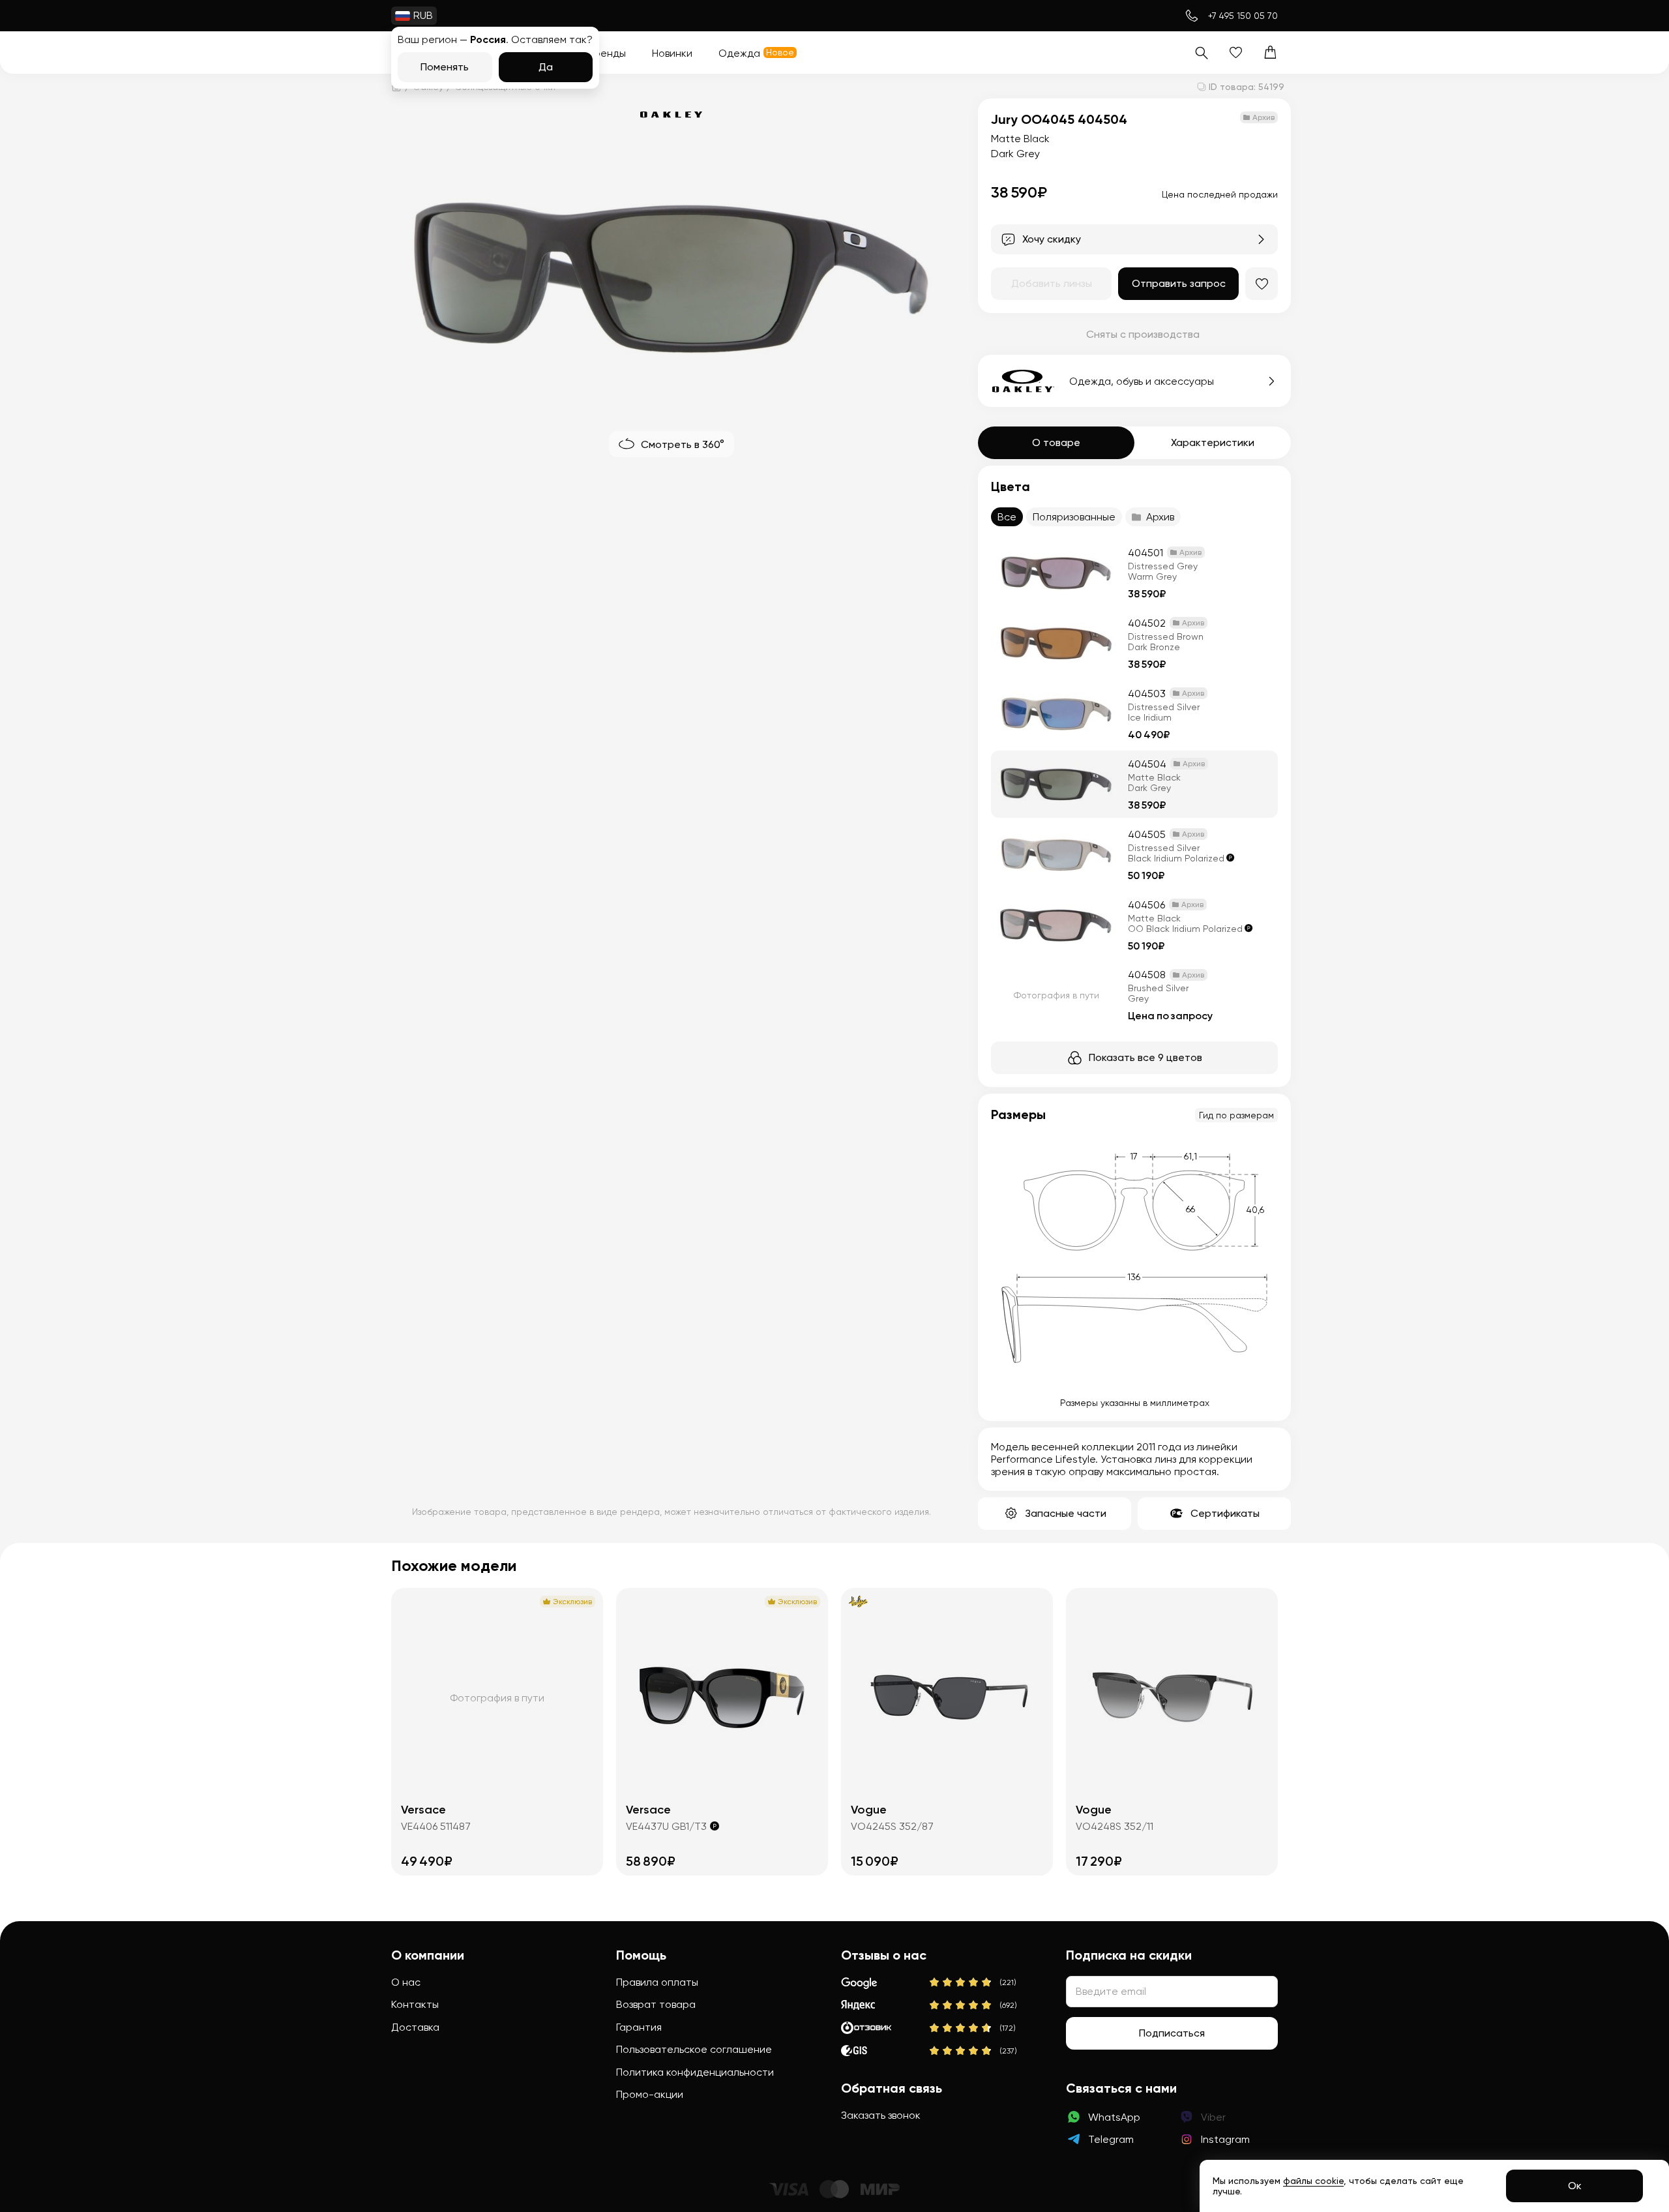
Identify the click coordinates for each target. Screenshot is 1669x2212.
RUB (423, 15)
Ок (1575, 2186)
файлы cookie (1313, 2181)
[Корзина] (1270, 52)
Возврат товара (656, 2004)
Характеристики (1213, 442)
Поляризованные (1074, 517)
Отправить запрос (1179, 283)
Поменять (445, 67)
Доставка (415, 2027)
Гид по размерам (1236, 1115)
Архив (1160, 517)
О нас (406, 1982)
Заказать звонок (881, 2115)
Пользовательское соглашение (694, 2049)
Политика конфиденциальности (695, 2072)
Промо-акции (650, 2094)
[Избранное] (1236, 52)
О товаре (1056, 442)
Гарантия (639, 2027)
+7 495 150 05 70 (1243, 16)
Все (1007, 517)
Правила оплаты (657, 1982)
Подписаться (1172, 2033)
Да (546, 67)
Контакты (415, 2004)
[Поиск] (1201, 52)
